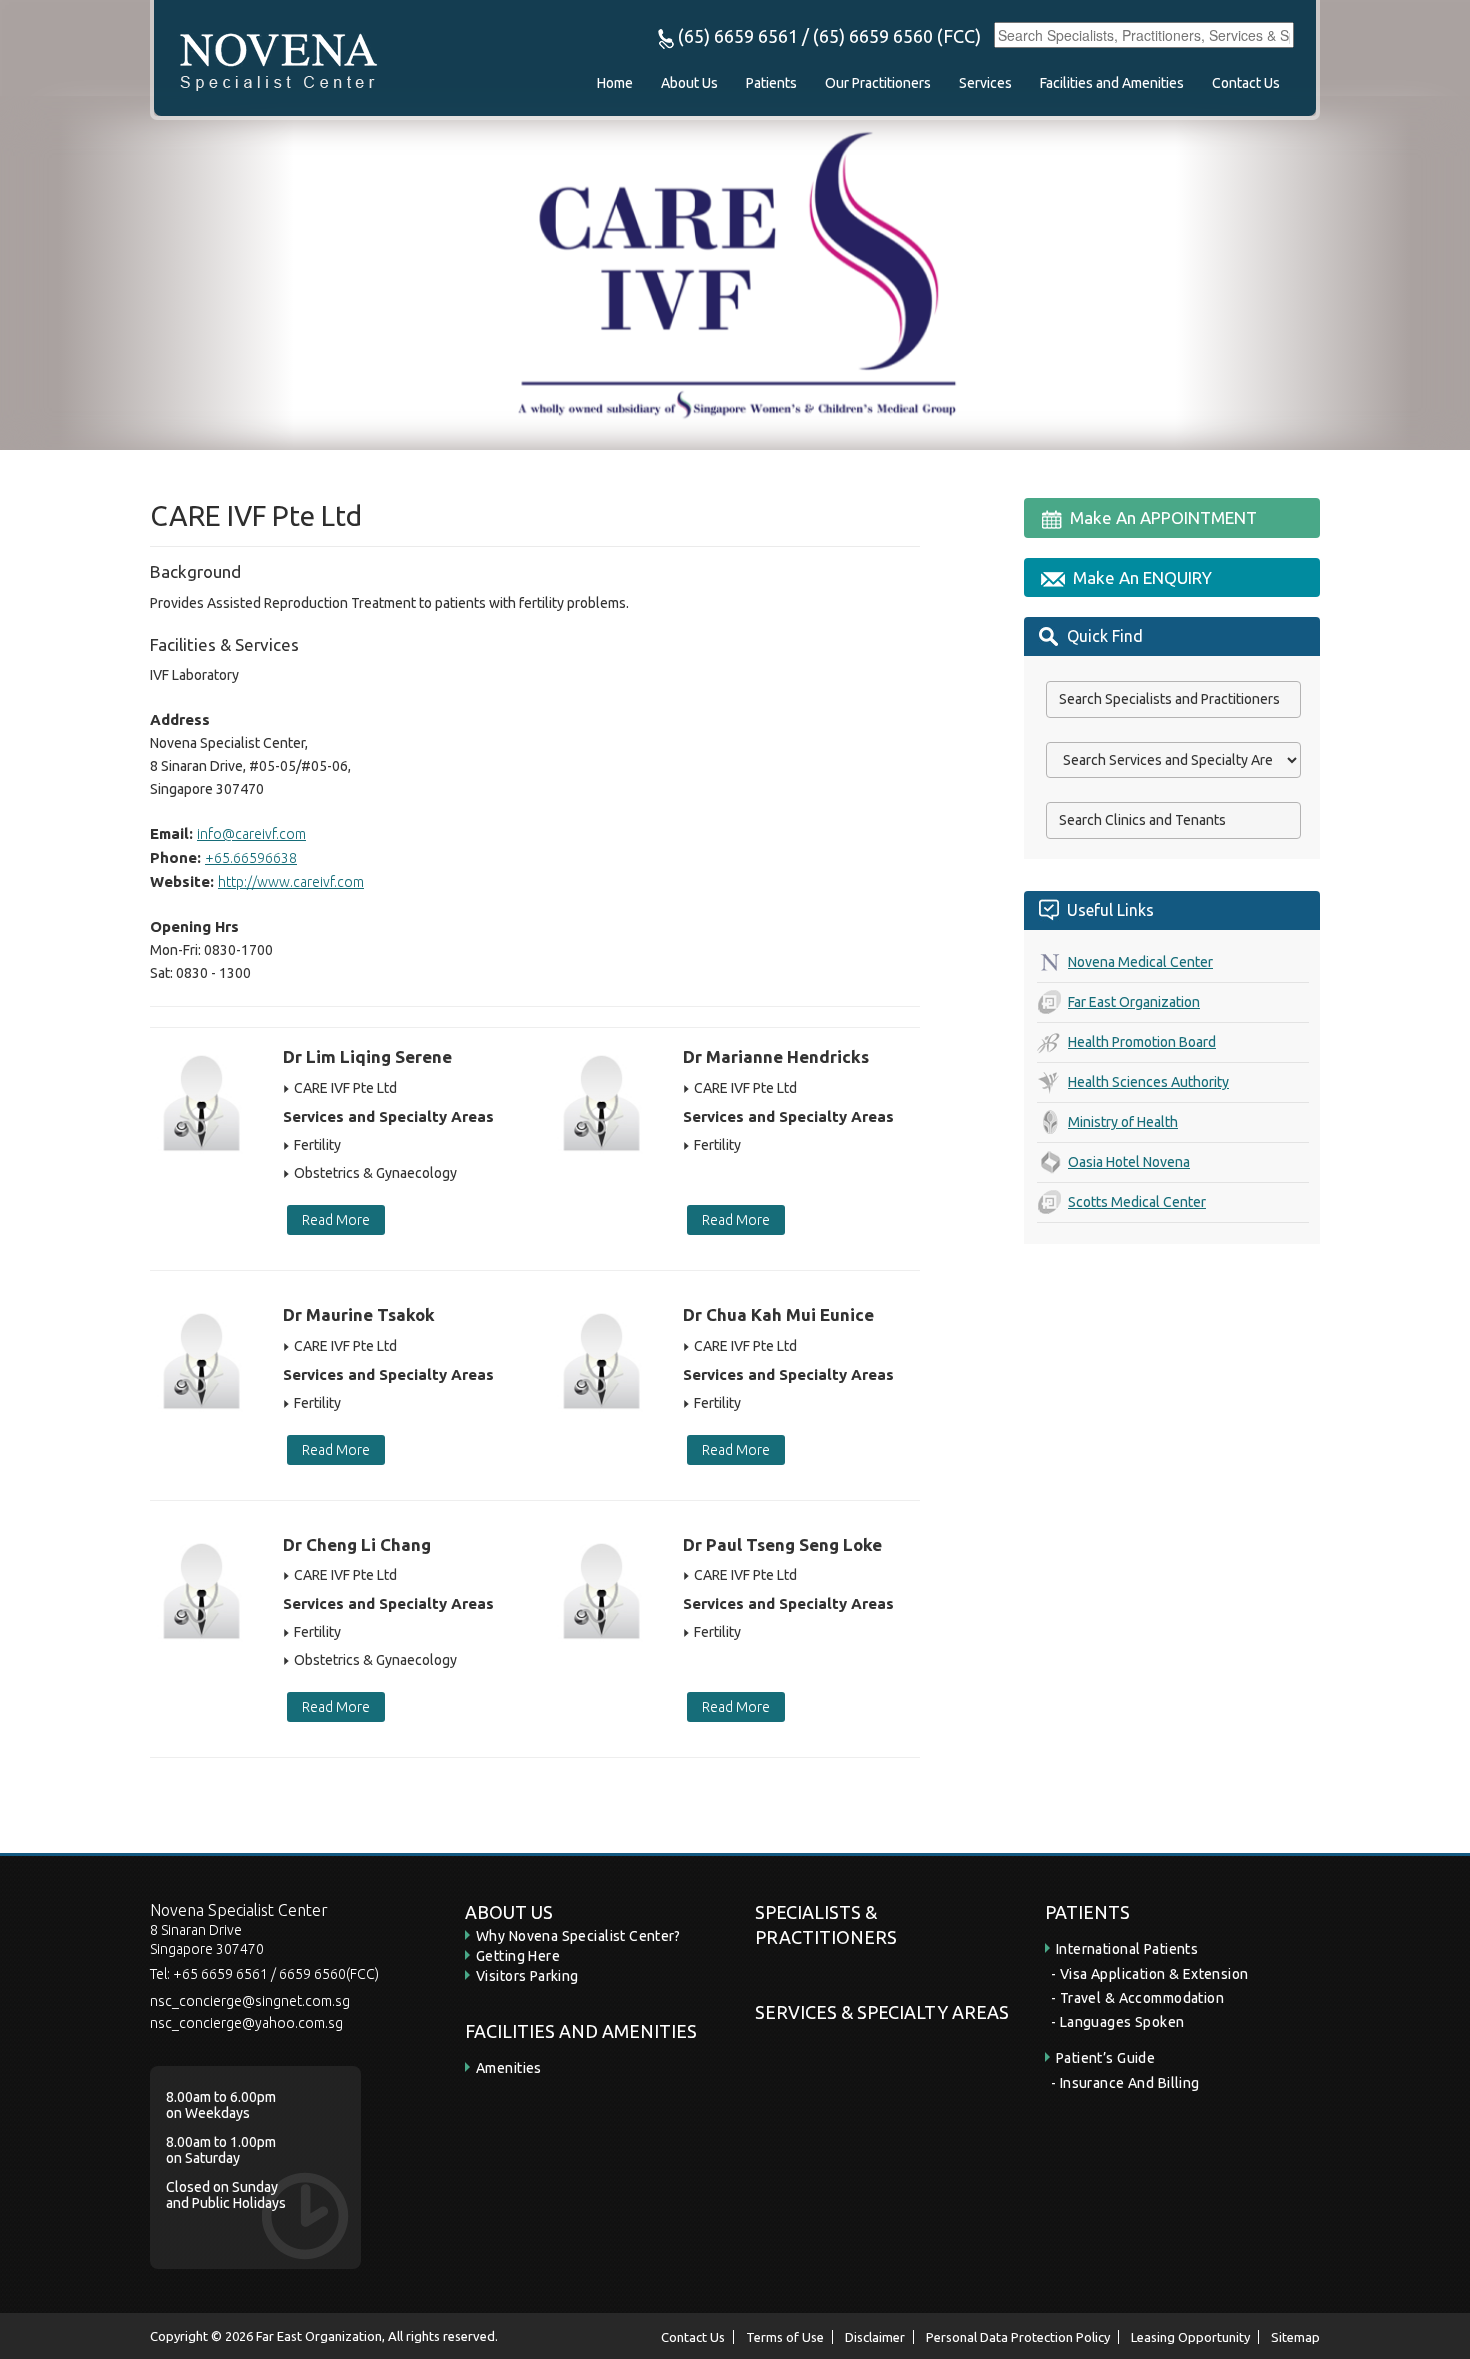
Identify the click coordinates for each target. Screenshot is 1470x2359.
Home (615, 83)
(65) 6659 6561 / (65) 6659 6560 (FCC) (827, 36)
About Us (689, 83)
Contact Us (1246, 83)
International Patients (1127, 1949)
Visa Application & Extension (1154, 1974)
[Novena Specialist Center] (278, 59)
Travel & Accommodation (1142, 1998)
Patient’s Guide (1105, 2058)
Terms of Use (785, 2337)
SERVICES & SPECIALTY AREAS (882, 2012)
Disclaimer (875, 2337)
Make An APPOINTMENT (1163, 517)
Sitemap (1295, 2337)
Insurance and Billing (1130, 2083)
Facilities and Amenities (1112, 83)
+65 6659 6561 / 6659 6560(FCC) (276, 1974)
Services (985, 83)
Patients (771, 83)
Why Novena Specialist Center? (578, 1936)
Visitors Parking (527, 1976)
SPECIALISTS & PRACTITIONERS (826, 1924)
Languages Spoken (1122, 2022)
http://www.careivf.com (291, 882)
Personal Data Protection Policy (1018, 2337)
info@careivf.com (251, 834)
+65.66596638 (251, 858)
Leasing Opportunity (1190, 2337)
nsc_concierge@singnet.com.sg (250, 2001)
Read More (336, 1220)
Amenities (509, 2068)
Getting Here (518, 1956)
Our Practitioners (878, 83)
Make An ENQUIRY (1142, 577)
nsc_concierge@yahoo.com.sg (246, 2023)
